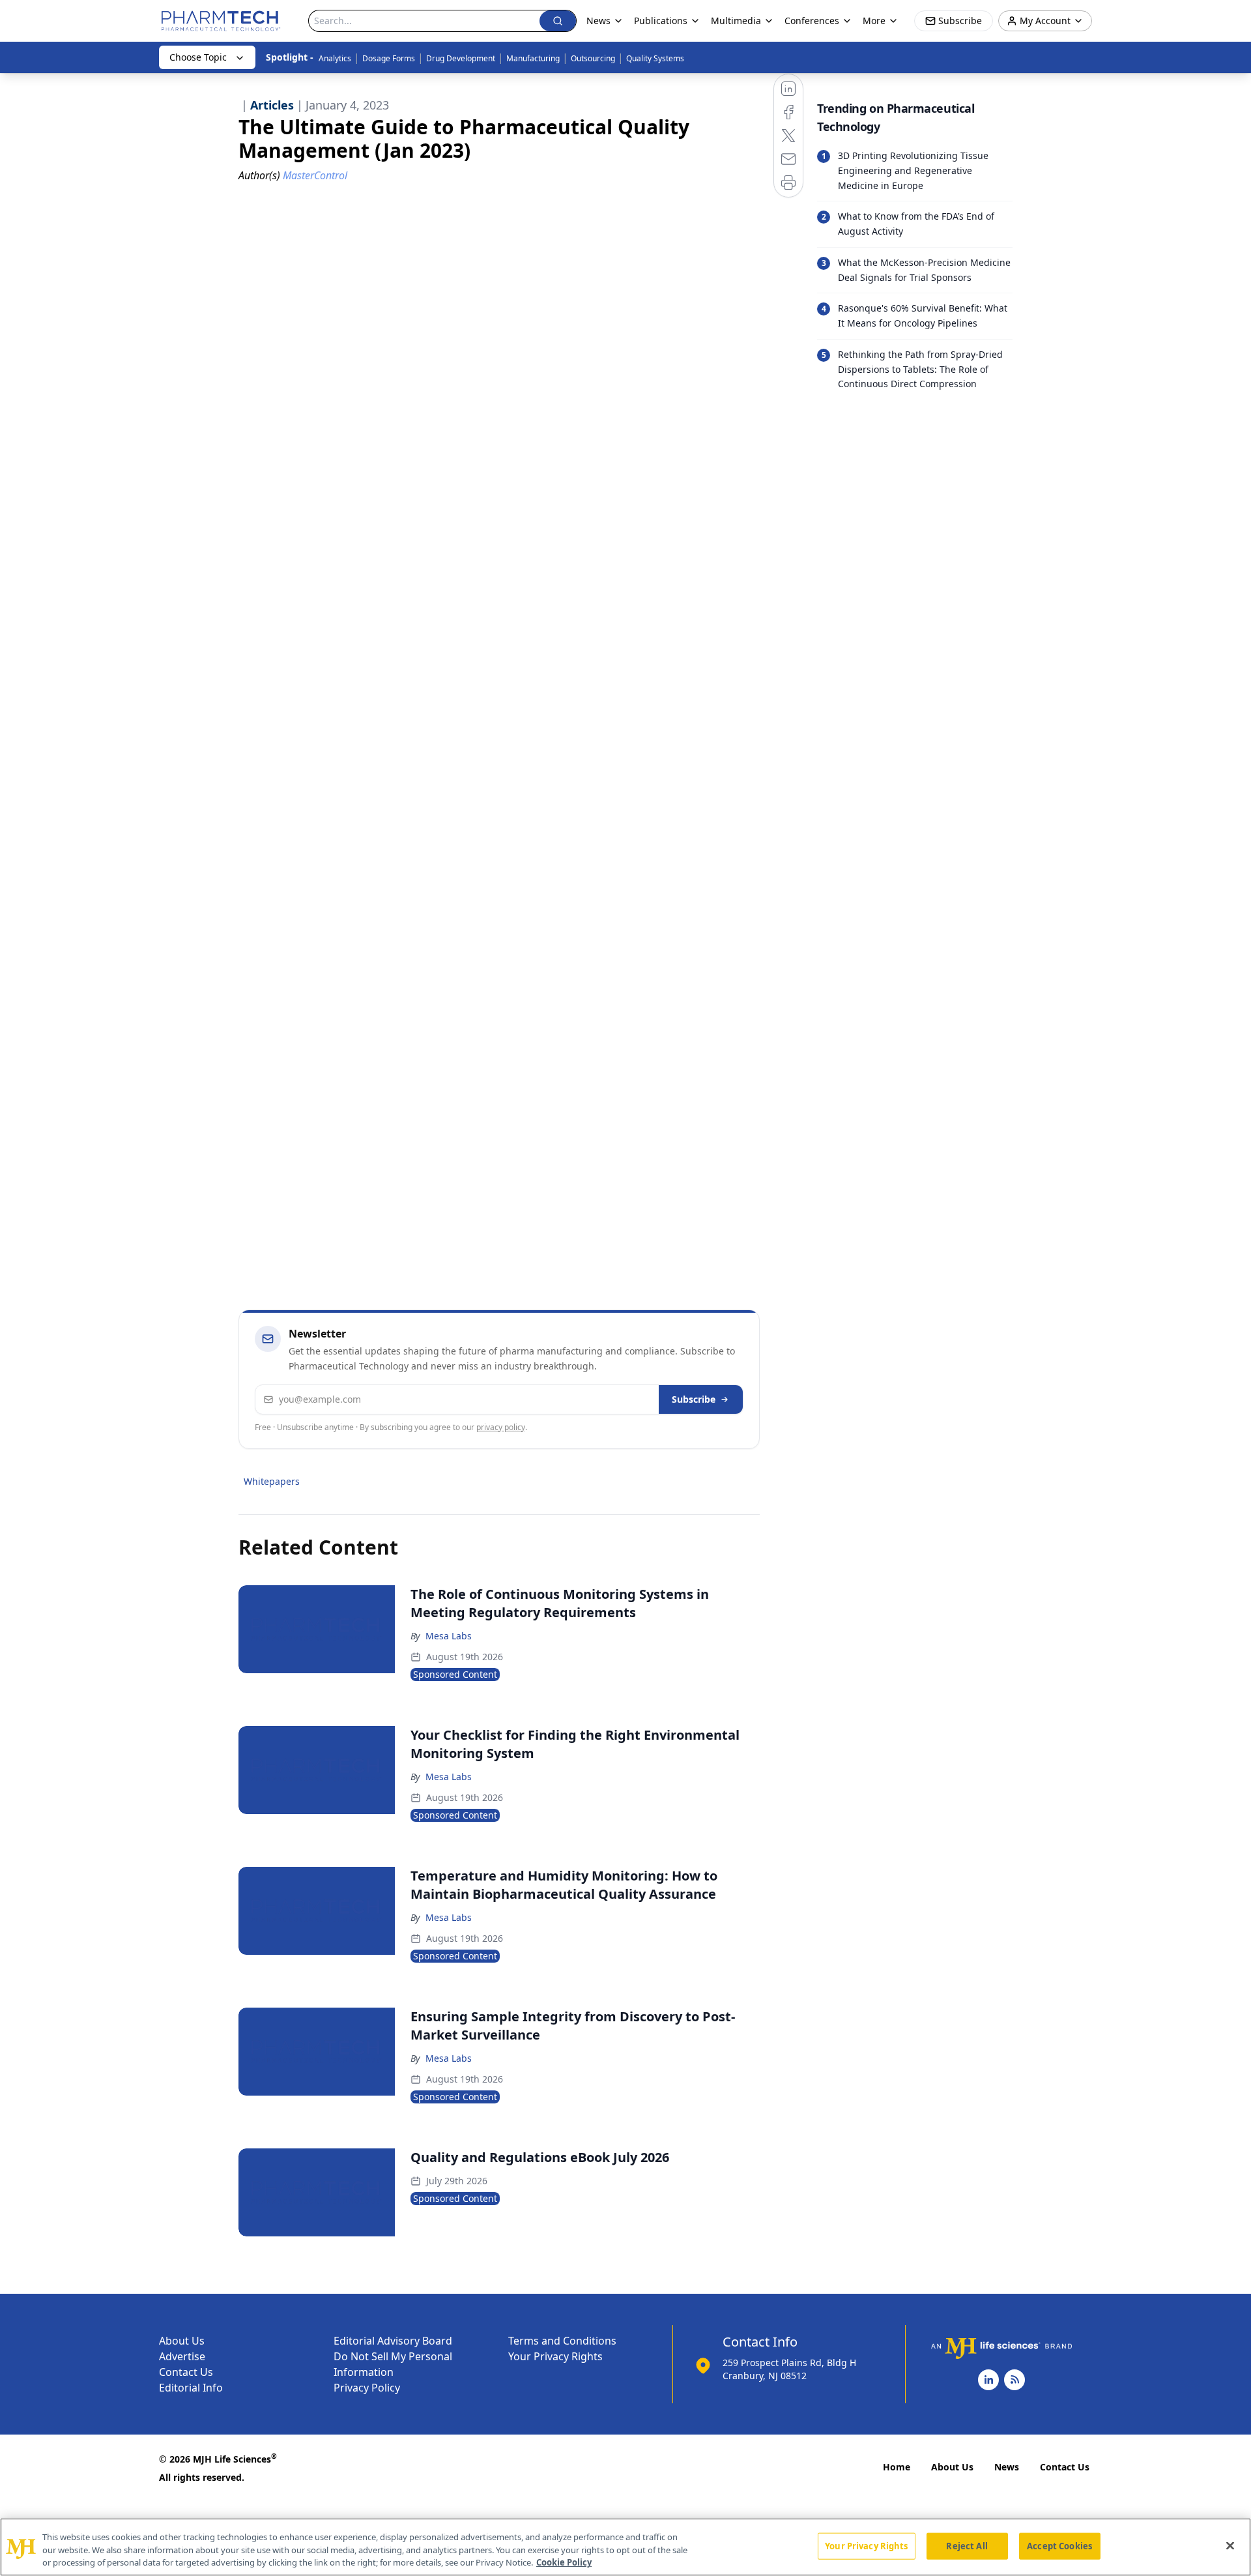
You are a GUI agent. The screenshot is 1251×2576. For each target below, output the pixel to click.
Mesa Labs (449, 1636)
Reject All (967, 2545)
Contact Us (186, 2372)
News (1007, 2467)
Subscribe (694, 1399)
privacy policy (501, 1427)
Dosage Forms (389, 58)
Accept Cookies (1059, 2545)
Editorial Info (191, 2388)
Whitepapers (272, 1481)
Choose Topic (198, 57)
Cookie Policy (564, 2562)
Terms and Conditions (562, 2341)
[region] (625, 2547)
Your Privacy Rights (555, 2356)
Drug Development (461, 58)
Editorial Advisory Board (393, 2341)
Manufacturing (533, 58)
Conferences (812, 21)
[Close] (1230, 2545)
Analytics (335, 58)
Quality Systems (655, 58)
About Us (182, 2341)
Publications (661, 21)
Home (897, 2467)
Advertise (182, 2356)
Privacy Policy (367, 2388)
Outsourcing (593, 58)
